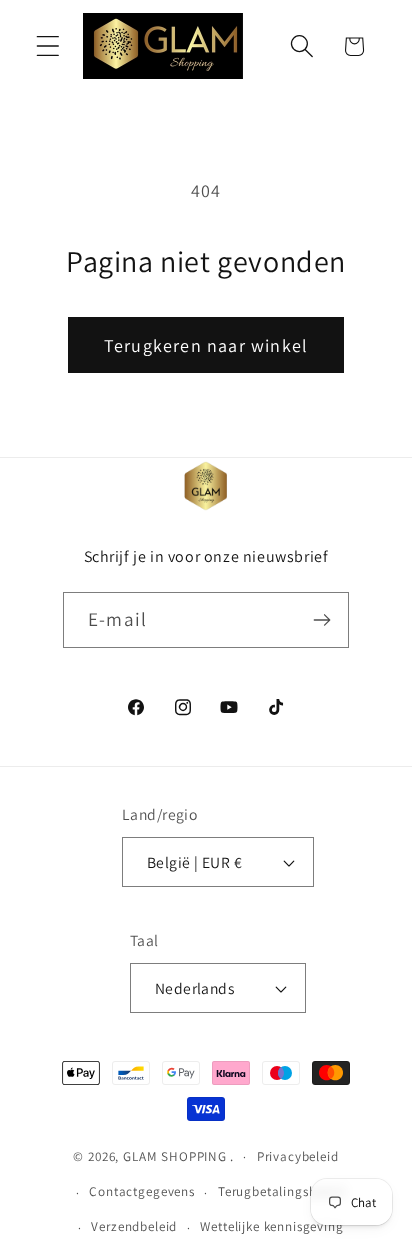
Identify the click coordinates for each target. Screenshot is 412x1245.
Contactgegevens (142, 1191)
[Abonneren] (321, 620)
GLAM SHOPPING (175, 1156)
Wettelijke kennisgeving (271, 1226)
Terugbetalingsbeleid (282, 1191)
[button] (48, 46)
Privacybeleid (298, 1156)
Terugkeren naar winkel (206, 345)
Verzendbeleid (134, 1226)
